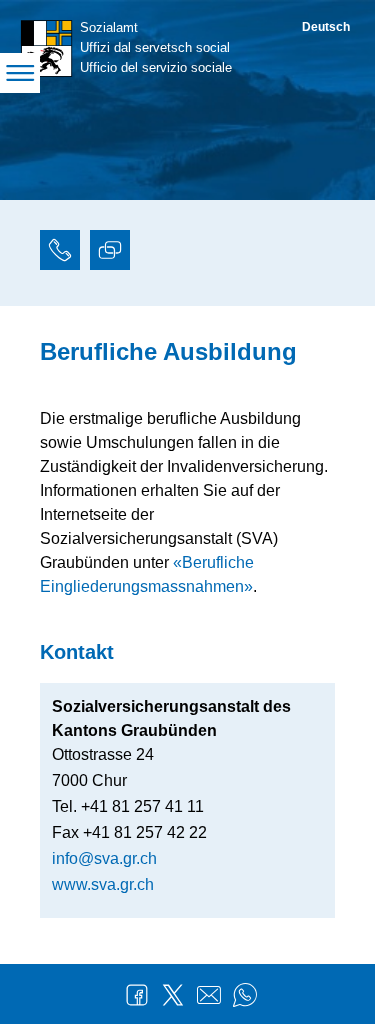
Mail (209, 995)
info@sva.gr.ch (104, 858)
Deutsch (326, 27)
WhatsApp (245, 995)
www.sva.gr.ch (103, 884)
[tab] (60, 253)
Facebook (137, 995)
